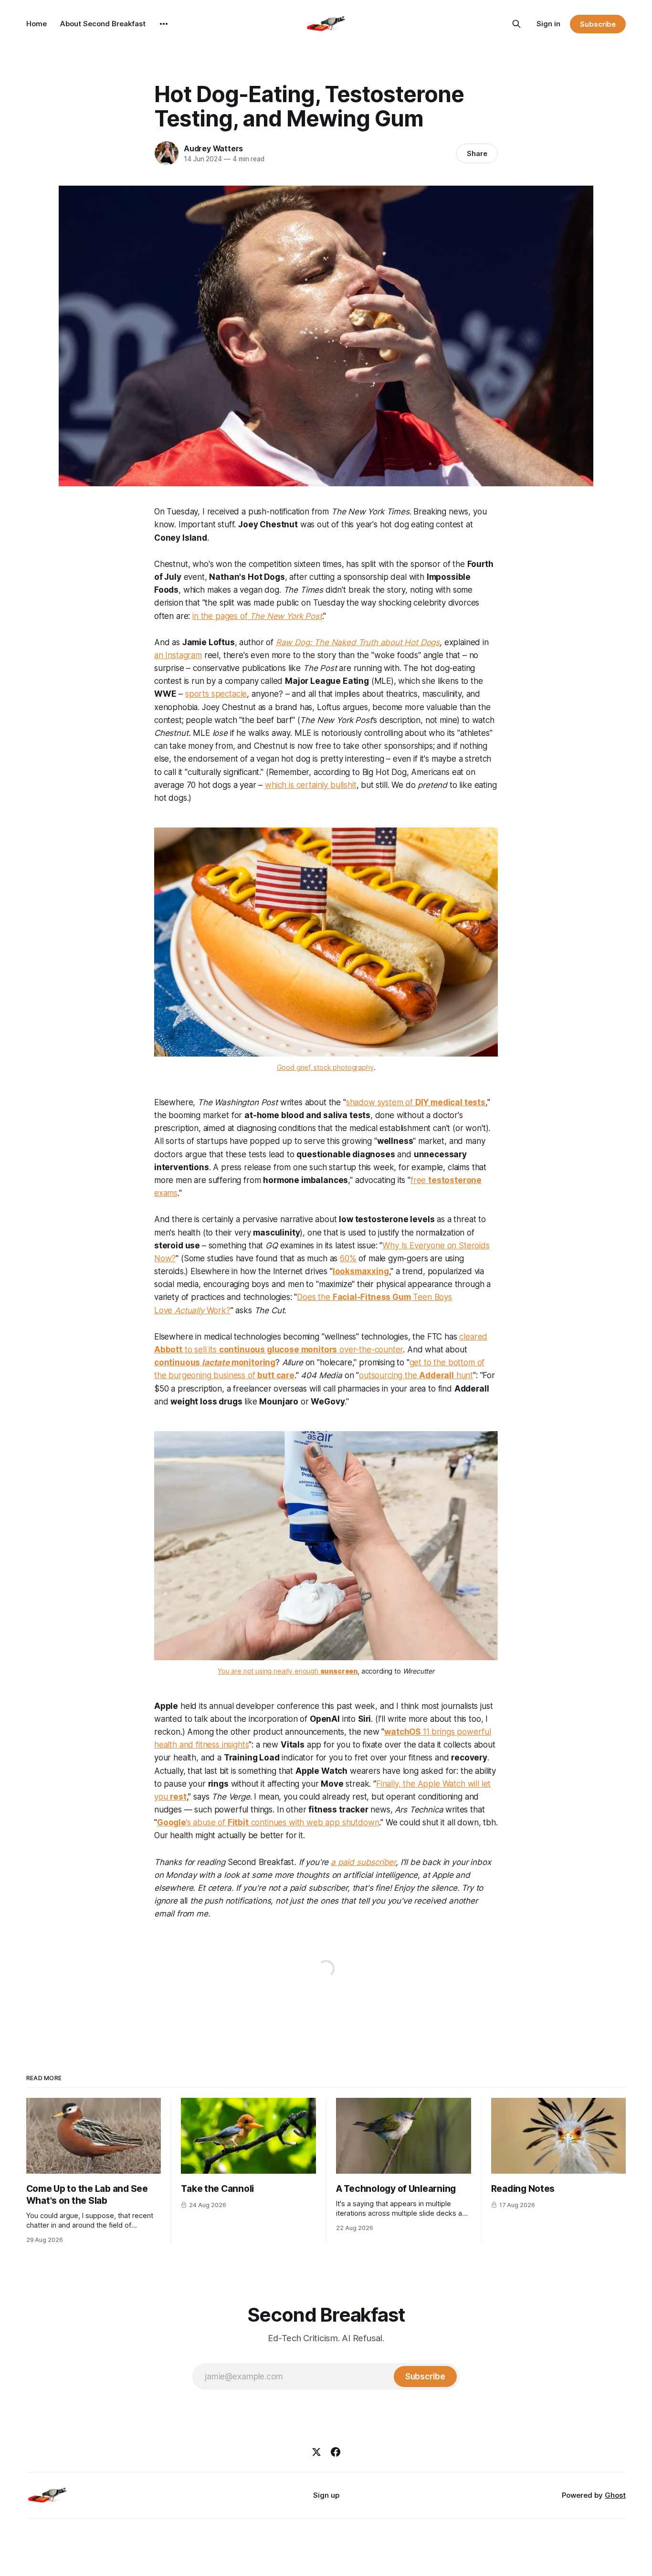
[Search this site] (516, 24)
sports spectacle (216, 694)
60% (348, 1258)
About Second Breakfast (103, 24)
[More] (164, 24)
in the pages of (257, 616)
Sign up (326, 2495)
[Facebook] (336, 2452)
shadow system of (416, 1102)
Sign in (548, 24)
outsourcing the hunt (416, 1375)
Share (477, 153)
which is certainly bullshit (310, 785)
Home (37, 24)
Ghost (615, 2495)
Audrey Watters (213, 148)
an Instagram (178, 655)
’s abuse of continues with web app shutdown (268, 1822)
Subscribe (598, 24)
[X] (316, 2452)
